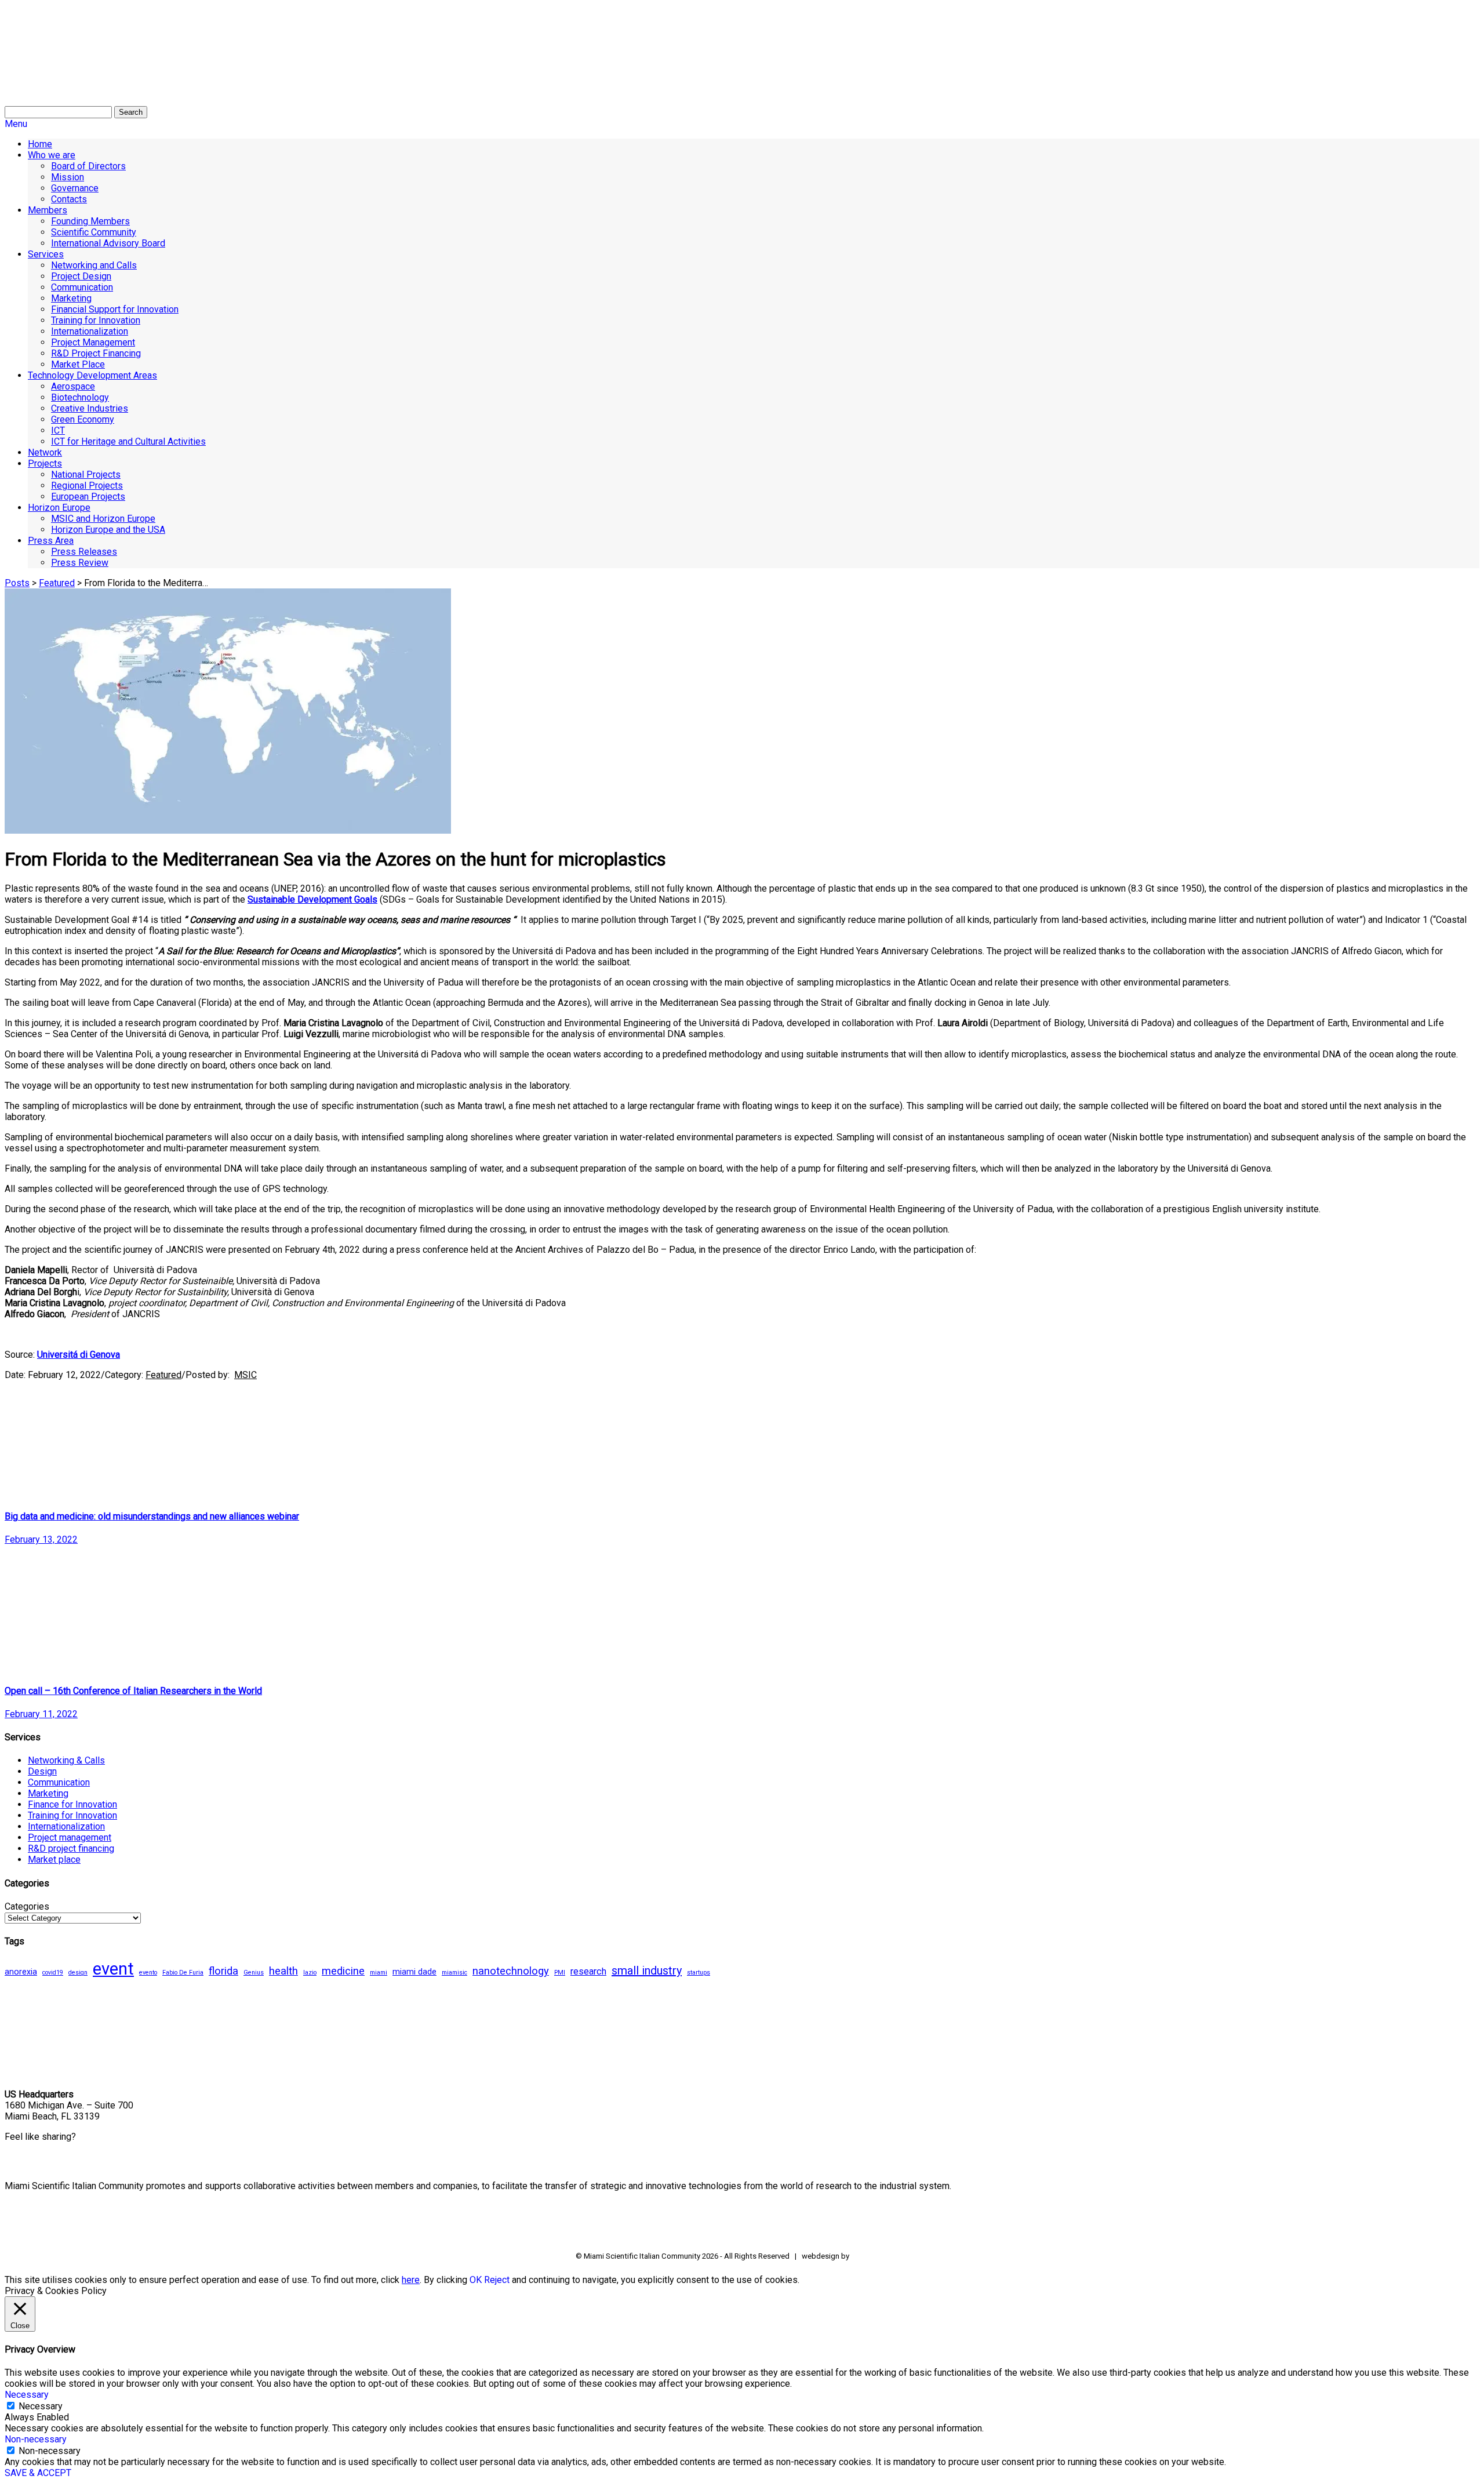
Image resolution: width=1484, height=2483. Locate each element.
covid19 (53, 1973)
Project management (70, 1837)
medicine (343, 1971)
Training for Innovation (72, 1815)
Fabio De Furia (183, 1973)
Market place (54, 1859)
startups (699, 1973)
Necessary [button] (27, 2395)
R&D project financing (71, 1848)
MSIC (245, 1375)
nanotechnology (511, 1971)
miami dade (414, 1972)
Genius (254, 1973)
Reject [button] (497, 2280)
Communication (59, 1782)
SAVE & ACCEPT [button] (38, 2473)
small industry (647, 1971)
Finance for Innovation (72, 1804)
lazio (310, 1973)
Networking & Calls (66, 1760)
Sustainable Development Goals (312, 899)
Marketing (48, 1793)
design (78, 1973)
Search (131, 112)
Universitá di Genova (79, 1355)
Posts (17, 583)
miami (379, 1973)
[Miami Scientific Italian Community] (34, 64)
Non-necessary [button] (36, 2439)
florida (223, 1971)
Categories (27, 1906)
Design (42, 1771)
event (113, 1969)
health (283, 1971)
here (411, 2280)
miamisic (454, 1973)
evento (148, 1973)
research (588, 1971)
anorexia (21, 1972)
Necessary (41, 2406)
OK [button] (476, 2280)
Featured (57, 583)
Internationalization (66, 1826)
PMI (560, 1973)
